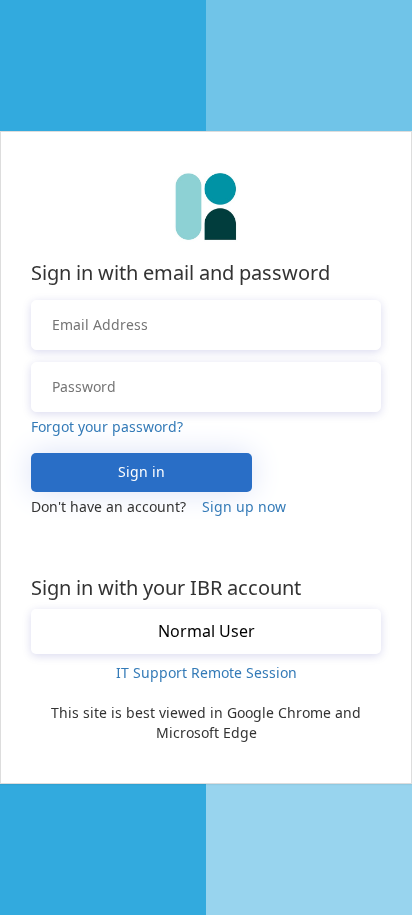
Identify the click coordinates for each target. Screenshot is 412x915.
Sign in (141, 471)
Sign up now (244, 506)
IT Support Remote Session (206, 672)
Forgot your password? (107, 426)
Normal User (206, 631)
